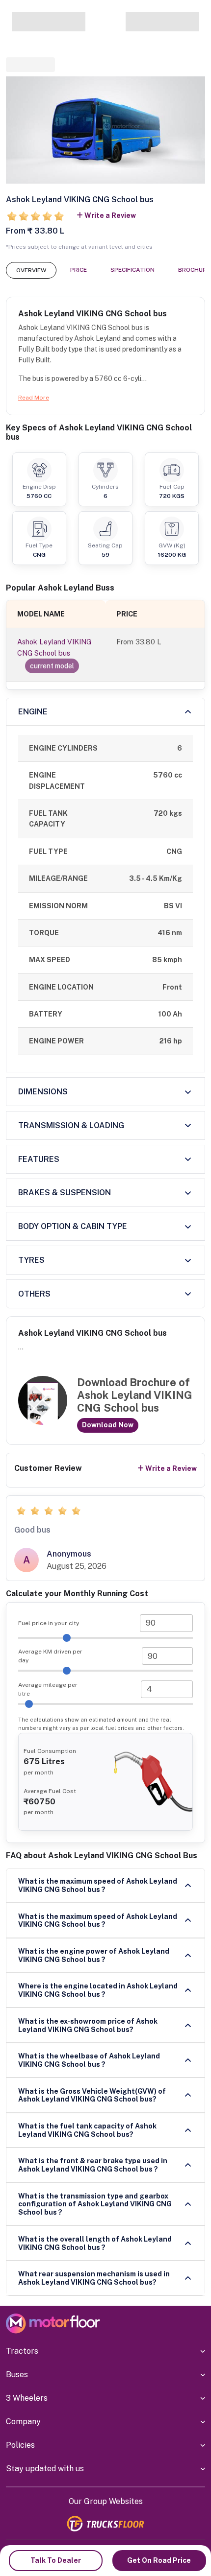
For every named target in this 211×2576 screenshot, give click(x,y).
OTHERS (34, 1294)
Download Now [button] (108, 1425)
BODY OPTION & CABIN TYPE (73, 1226)
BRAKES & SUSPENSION (65, 1193)
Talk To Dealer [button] (56, 2560)
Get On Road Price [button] (159, 2560)
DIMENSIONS (43, 1092)
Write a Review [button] (110, 215)
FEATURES (39, 1159)
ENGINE (33, 712)
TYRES (31, 1260)
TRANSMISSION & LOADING (71, 1125)
